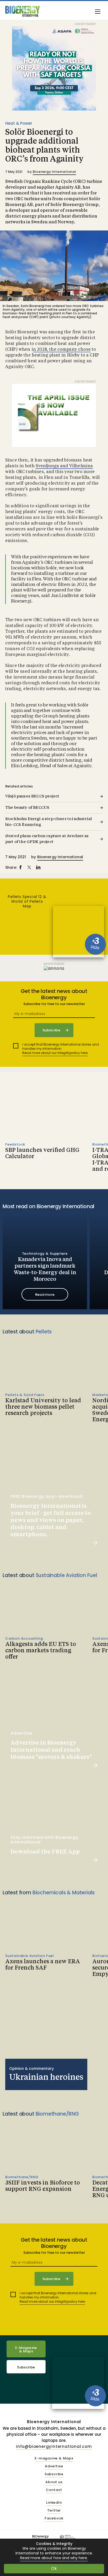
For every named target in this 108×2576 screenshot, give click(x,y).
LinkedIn (54, 2503)
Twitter (54, 2511)
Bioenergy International (54, 172)
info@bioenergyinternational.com (54, 2446)
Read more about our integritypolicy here (55, 1053)
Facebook (54, 2519)
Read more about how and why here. (54, 2558)
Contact (54, 2490)
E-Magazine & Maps (26, 2349)
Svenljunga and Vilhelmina (64, 466)
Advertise (54, 2466)
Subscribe (26, 2367)
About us (54, 2482)
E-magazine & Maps (54, 2459)
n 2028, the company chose (62, 350)
